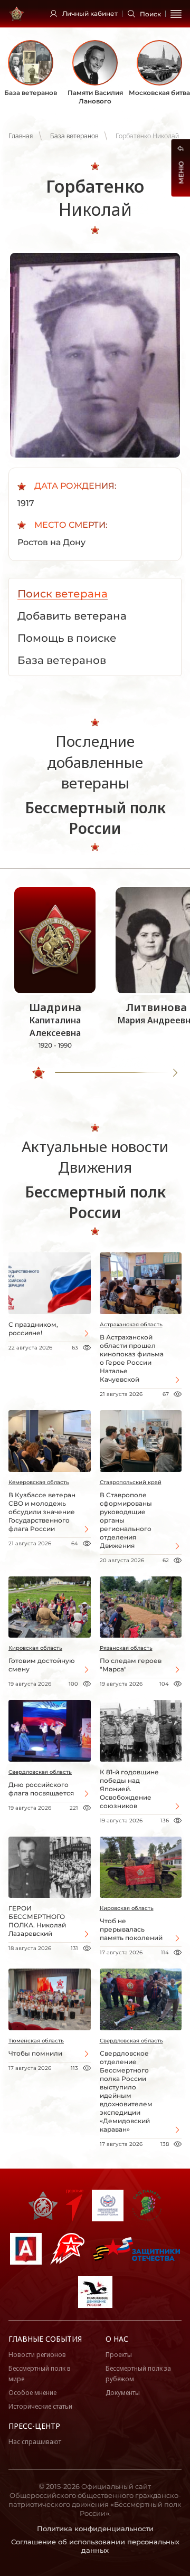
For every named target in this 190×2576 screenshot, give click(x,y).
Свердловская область (40, 1772)
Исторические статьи (40, 2406)
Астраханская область (131, 1324)
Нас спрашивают (35, 2442)
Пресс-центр (34, 2426)
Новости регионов (37, 2355)
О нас (117, 2339)
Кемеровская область (39, 1482)
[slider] (39, 1073)
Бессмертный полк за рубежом (138, 2374)
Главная (21, 136)
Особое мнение (32, 2393)
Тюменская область (36, 2041)
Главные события (45, 2339)
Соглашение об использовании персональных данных (95, 2546)
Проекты (119, 2355)
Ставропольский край (131, 1482)
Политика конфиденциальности (95, 2529)
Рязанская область (126, 1648)
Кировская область (35, 1648)
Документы (123, 2393)
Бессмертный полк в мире (40, 2374)
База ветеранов (74, 136)
